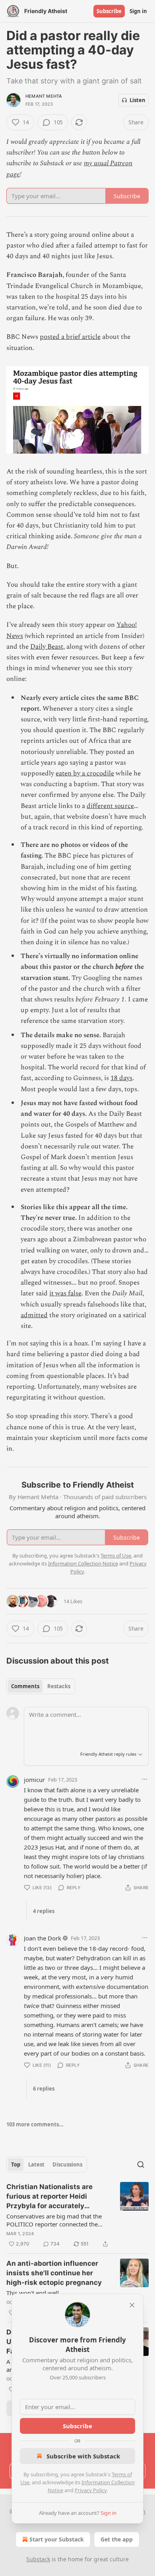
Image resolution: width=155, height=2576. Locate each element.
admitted (34, 1315)
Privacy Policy (91, 2490)
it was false (65, 1293)
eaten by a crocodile (85, 773)
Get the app (117, 2539)
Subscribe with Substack (83, 2456)
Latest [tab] (36, 2164)
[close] (132, 2305)
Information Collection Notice (83, 1563)
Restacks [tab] (59, 1686)
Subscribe (109, 11)
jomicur (34, 1780)
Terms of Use (116, 1556)
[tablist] (41, 1686)
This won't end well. (33, 2293)
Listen (138, 100)
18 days (121, 1078)
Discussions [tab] (67, 2164)
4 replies (44, 1911)
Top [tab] (16, 2164)
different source (110, 806)
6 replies (44, 2089)
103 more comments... (35, 2124)
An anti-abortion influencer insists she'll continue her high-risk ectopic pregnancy (54, 2273)
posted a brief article (70, 337)
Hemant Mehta (44, 96)
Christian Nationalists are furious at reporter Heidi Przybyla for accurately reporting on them (49, 2197)
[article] (77, 2215)
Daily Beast (47, 647)
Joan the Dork (43, 1938)
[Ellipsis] (145, 1779)
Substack (38, 2559)
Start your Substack (57, 2539)
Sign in (138, 11)
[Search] (141, 2164)
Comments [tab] (25, 1686)
